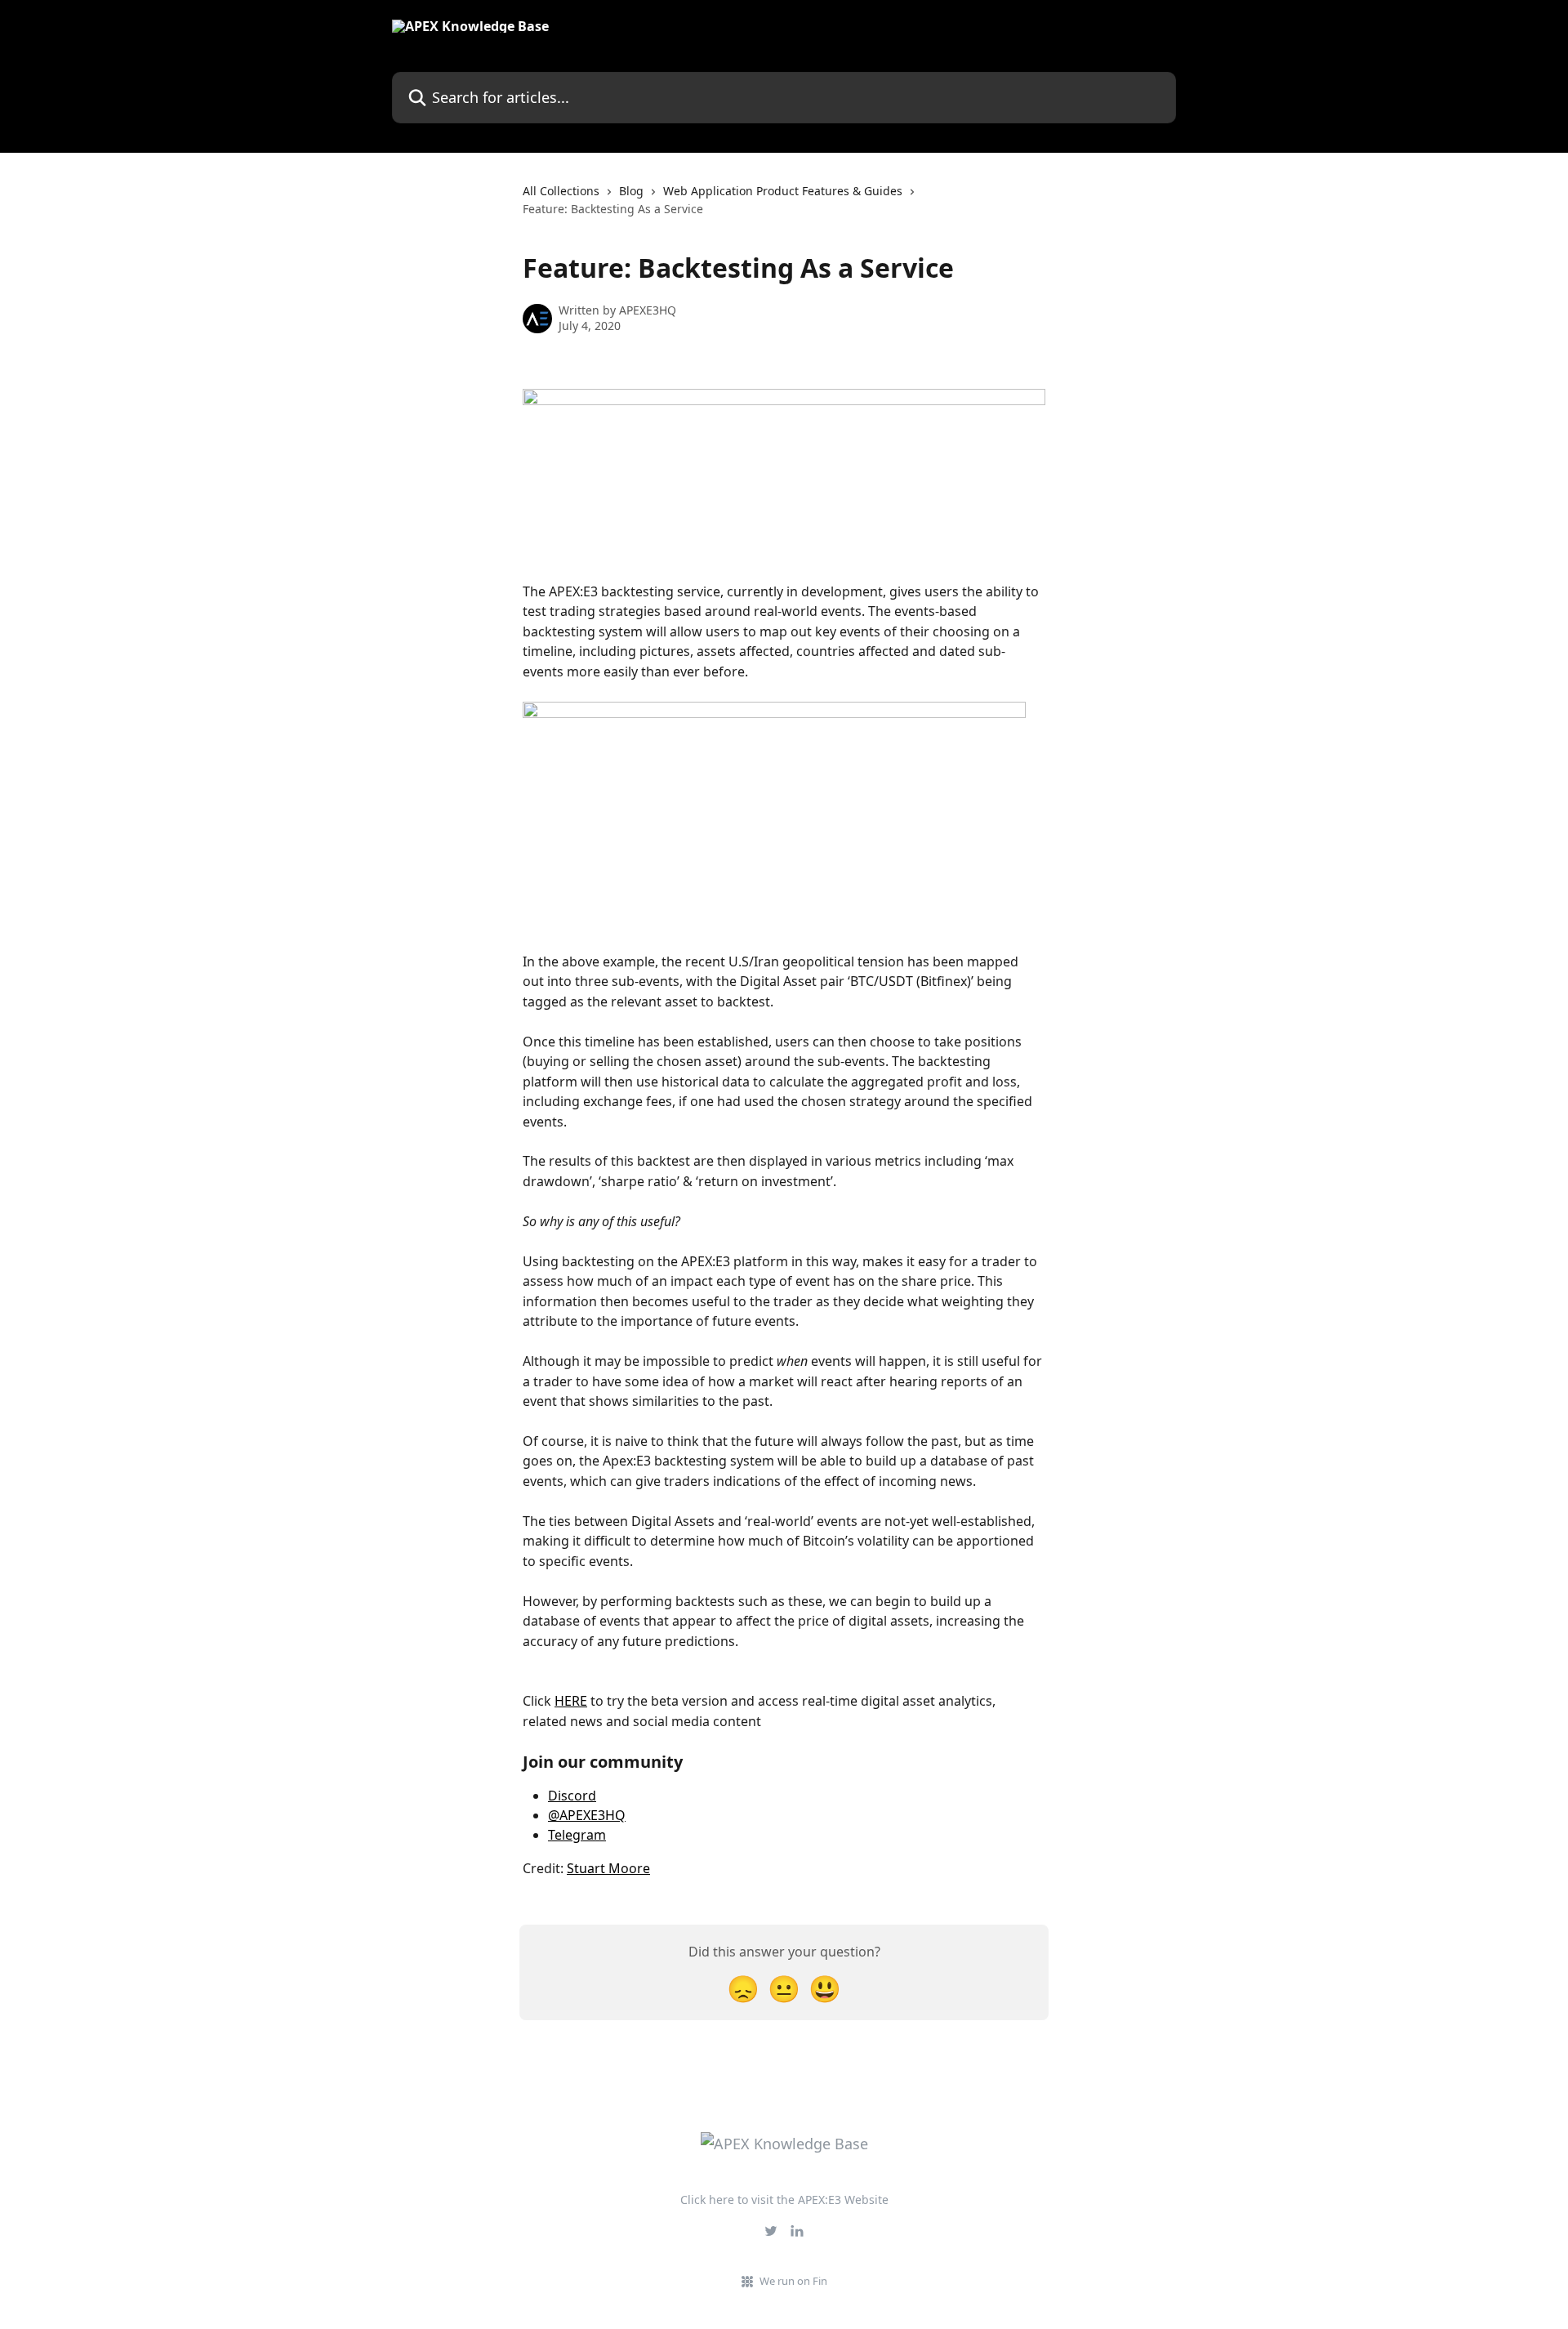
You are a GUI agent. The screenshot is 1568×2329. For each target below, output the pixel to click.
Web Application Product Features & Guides (783, 191)
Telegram (577, 1835)
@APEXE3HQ (587, 1815)
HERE (571, 1701)
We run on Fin (793, 2281)
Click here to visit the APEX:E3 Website (784, 2200)
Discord (572, 1796)
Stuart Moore (608, 1868)
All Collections (561, 191)
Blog (631, 191)
